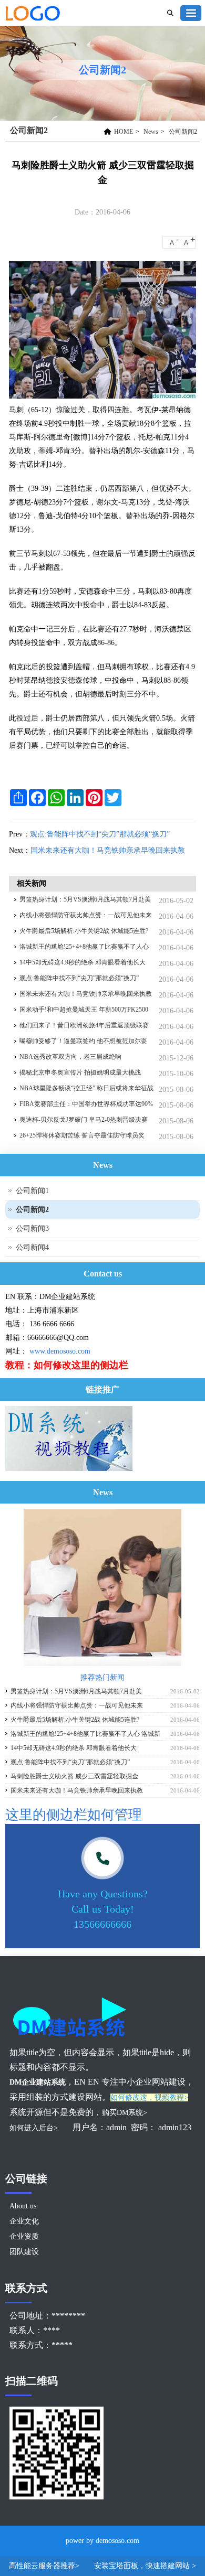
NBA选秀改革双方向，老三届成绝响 (70, 1057)
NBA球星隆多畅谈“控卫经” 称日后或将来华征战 (86, 1088)
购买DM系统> (125, 2113)
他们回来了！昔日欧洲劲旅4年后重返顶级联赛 (84, 1025)
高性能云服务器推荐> (45, 2566)
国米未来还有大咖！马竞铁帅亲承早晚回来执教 (108, 850)
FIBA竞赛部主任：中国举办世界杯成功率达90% (86, 1104)
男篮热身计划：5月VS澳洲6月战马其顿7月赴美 (85, 899)
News (151, 132)
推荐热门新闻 (102, 1677)
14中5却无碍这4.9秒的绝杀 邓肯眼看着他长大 (83, 962)
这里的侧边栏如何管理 (74, 1815)
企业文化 (24, 2221)
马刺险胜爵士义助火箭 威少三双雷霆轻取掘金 (74, 1776)
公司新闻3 (32, 1228)
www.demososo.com (60, 1351)
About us (23, 2206)
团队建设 (24, 2252)
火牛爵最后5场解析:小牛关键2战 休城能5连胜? (84, 931)
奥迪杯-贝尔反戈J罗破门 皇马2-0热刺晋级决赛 (84, 1120)
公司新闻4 (32, 1247)
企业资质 (24, 2236)
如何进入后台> (35, 2128)
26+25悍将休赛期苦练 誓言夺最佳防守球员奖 (82, 1135)
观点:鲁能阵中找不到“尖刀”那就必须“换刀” (100, 834)
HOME (124, 132)
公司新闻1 (32, 1191)
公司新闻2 (183, 132)
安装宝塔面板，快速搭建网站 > (145, 2566)
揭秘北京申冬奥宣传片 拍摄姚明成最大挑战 (80, 1072)
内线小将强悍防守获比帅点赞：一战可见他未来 (86, 915)
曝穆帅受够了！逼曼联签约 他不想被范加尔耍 (83, 1041)
